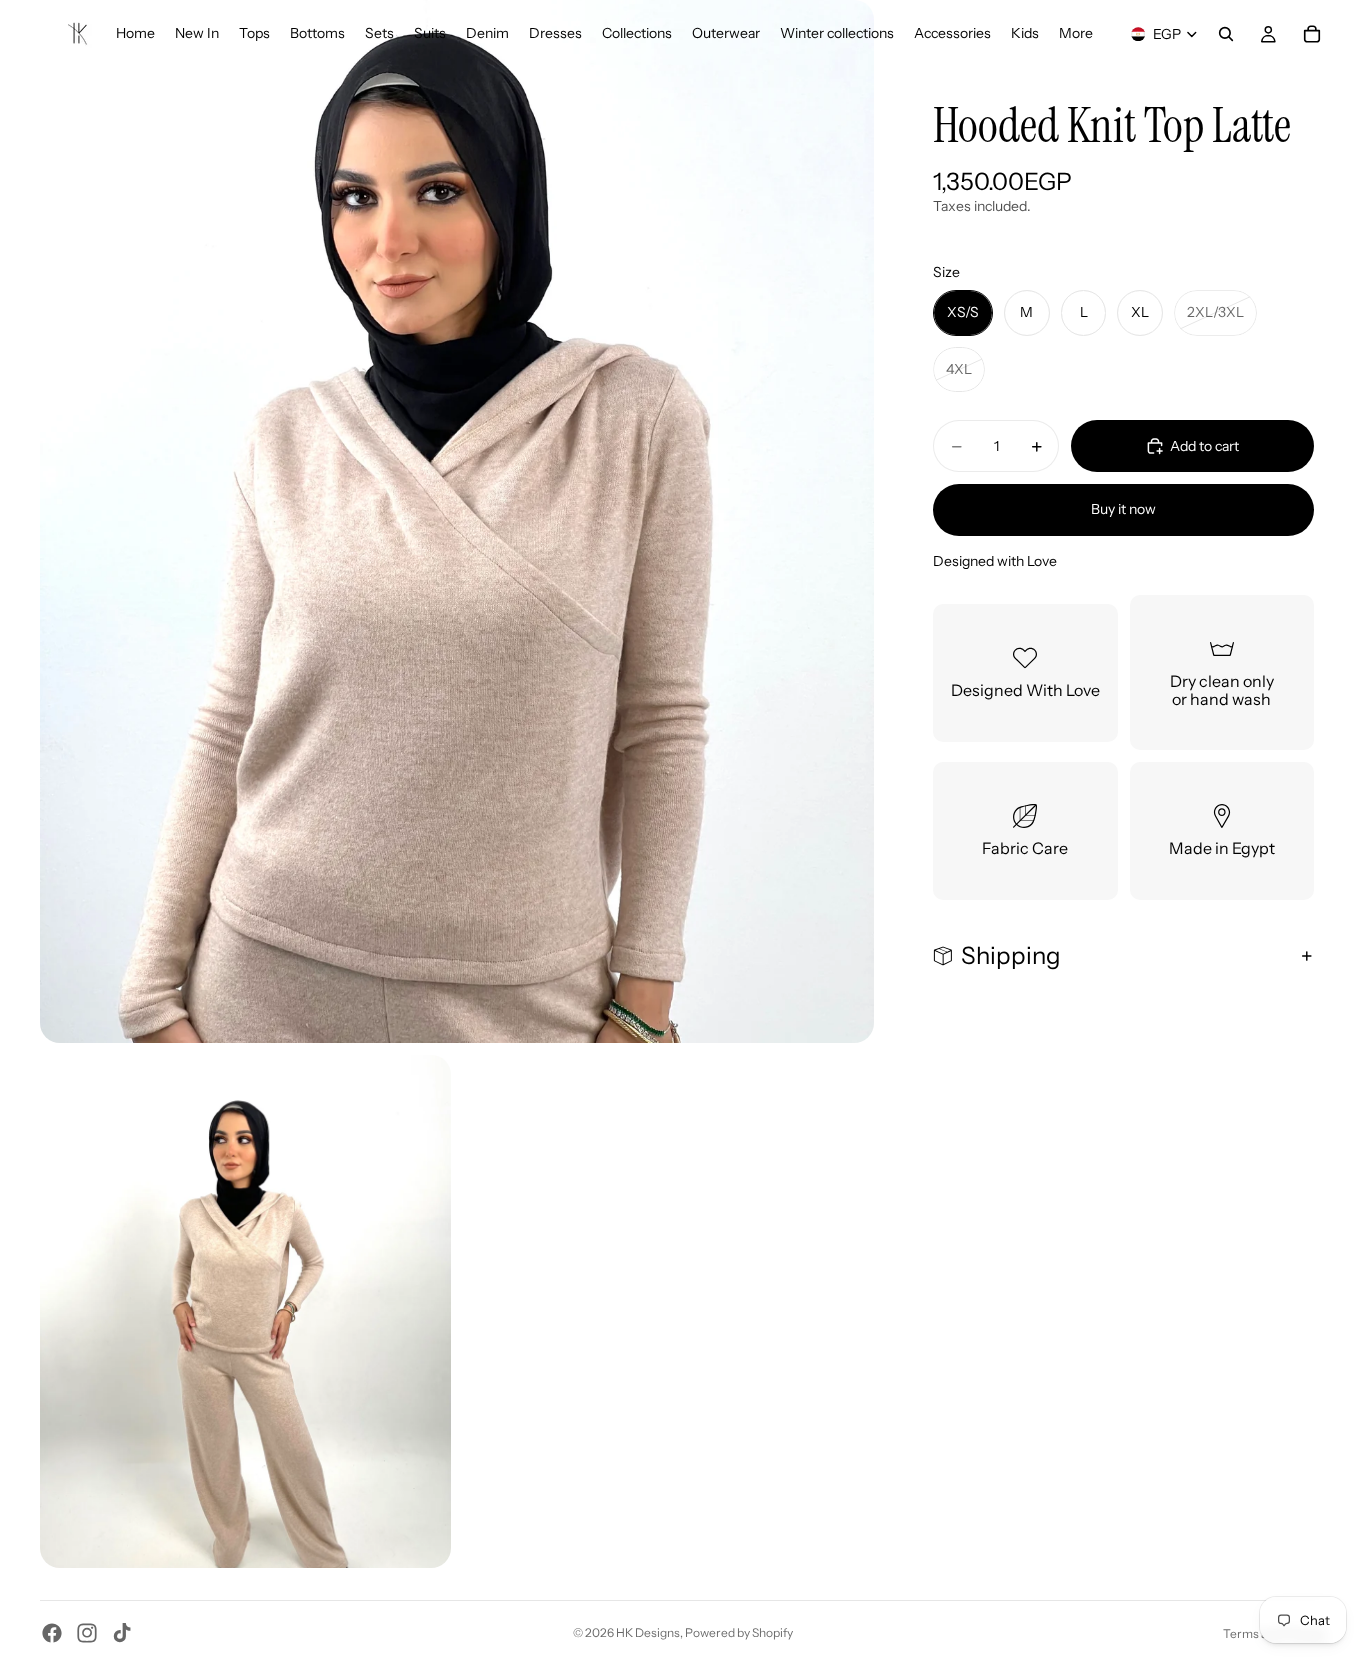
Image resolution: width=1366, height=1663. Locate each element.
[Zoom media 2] (245, 1312)
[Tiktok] (122, 1633)
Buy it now (1123, 509)
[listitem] (1076, 34)
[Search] (1226, 34)
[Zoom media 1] (457, 521)
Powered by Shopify (739, 1632)
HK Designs (648, 1632)
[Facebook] (52, 1633)
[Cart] (1312, 34)
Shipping (1011, 955)
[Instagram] (87, 1633)
